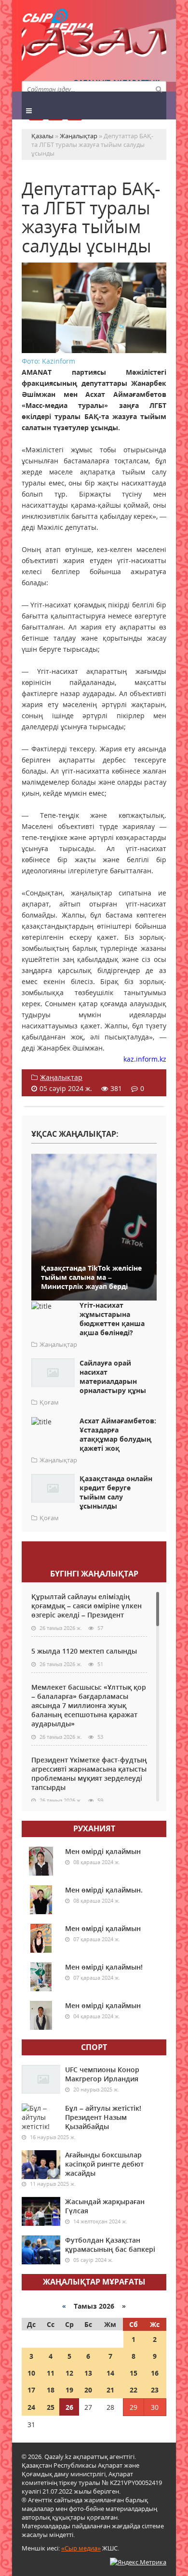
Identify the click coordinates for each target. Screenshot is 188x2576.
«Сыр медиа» (81, 2548)
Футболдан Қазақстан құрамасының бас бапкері (110, 2245)
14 (110, 2373)
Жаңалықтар (61, 1077)
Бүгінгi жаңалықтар (94, 1574)
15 (134, 2373)
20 (88, 2390)
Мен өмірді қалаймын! (104, 1967)
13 (88, 2373)
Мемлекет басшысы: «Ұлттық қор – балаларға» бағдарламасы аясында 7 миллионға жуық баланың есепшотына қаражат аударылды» (89, 1705)
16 (155, 2373)
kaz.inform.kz (145, 1059)
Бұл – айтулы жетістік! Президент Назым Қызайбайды (103, 2117)
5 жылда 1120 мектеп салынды (84, 1651)
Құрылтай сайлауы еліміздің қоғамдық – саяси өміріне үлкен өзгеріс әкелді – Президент (87, 1606)
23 (155, 2390)
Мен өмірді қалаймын (103, 1851)
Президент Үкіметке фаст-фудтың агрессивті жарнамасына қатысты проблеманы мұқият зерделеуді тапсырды (89, 1774)
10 (31, 2373)
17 (31, 2390)
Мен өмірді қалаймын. (104, 1890)
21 (110, 2390)
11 (51, 2373)
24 (31, 2407)
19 (69, 2390)
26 (69, 2407)
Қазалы (94, 46)
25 (51, 2407)
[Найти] (159, 89)
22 (134, 2390)
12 (69, 2373)
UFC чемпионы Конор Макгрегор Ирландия (102, 2074)
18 (51, 2390)
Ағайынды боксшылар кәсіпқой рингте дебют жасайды (104, 2164)
